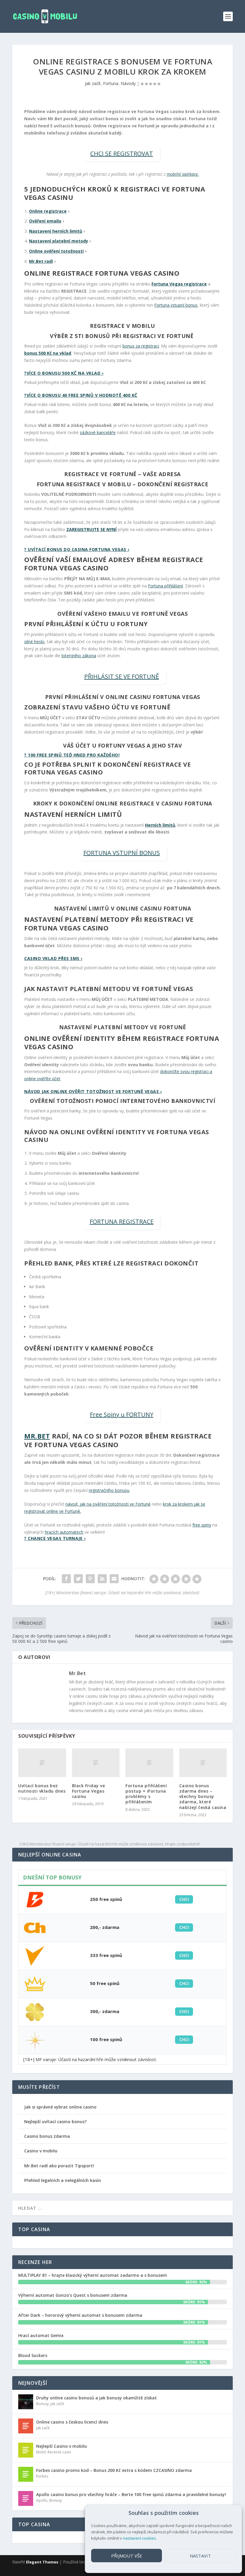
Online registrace (48, 211)
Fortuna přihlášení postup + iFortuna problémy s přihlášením (146, 1794)
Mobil (41, 2452)
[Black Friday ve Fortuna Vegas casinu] (96, 1763)
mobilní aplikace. (183, 174)
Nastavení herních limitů (56, 231)
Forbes (42, 2476)
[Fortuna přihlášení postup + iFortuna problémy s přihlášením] (149, 1763)
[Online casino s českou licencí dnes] (26, 2426)
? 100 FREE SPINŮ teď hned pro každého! (72, 755)
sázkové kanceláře (98, 432)
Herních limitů (160, 825)
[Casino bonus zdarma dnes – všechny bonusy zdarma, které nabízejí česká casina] (203, 1763)
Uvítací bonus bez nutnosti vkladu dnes (42, 1788)
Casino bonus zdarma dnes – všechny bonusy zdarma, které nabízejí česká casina (203, 1796)
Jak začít (93, 83)
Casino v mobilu (41, 2151)
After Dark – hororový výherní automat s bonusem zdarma (80, 2315)
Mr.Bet (37, 1436)
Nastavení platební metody (59, 241)
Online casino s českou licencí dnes (72, 2422)
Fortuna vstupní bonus (176, 305)
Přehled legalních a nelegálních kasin (63, 2180)
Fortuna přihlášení (165, 586)
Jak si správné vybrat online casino (60, 2107)
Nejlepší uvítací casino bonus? (55, 2122)
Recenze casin (59, 2452)
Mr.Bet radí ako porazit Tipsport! (59, 2166)
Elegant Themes (42, 2562)
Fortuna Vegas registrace (179, 284)
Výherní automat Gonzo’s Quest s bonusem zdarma (73, 2295)
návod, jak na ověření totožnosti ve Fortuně (108, 1504)
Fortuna (111, 83)
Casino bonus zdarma (47, 2136)
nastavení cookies (139, 2538)
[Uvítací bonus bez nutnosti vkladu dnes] (42, 1763)
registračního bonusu (109, 1490)
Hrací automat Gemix (41, 2335)
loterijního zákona (79, 656)
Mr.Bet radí (41, 261)
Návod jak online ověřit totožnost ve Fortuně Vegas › (93, 1091)
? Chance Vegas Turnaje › (55, 1538)
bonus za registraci (141, 346)
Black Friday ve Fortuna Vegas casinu (89, 1791)
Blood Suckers (33, 2355)
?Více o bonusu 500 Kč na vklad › (64, 373)
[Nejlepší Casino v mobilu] (26, 2450)
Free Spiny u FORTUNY (122, 1414)
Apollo (42, 2500)
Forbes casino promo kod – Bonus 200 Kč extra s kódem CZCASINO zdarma (114, 2470)
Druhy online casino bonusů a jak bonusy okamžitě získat (97, 2398)
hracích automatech (64, 1532)
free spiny (202, 1525)
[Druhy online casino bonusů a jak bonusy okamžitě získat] (26, 2402)
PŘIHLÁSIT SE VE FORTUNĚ (122, 676)
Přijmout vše (127, 2556)
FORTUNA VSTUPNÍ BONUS (122, 853)
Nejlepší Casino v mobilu (62, 2446)
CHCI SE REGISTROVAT (122, 153)
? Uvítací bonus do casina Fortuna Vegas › (77, 549)
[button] (233, 2513)
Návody (128, 83)
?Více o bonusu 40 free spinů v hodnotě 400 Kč (81, 395)
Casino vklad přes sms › (53, 958)
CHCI (184, 1899)
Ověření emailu (45, 221)
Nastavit (200, 2556)
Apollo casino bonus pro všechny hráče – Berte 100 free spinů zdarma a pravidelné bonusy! (131, 2494)
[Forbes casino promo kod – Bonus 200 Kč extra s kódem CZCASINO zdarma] (26, 2474)
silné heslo (34, 642)
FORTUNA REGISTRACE (122, 1221)
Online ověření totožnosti (56, 251)
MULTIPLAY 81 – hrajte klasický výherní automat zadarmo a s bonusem (93, 2275)
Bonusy (42, 2404)
